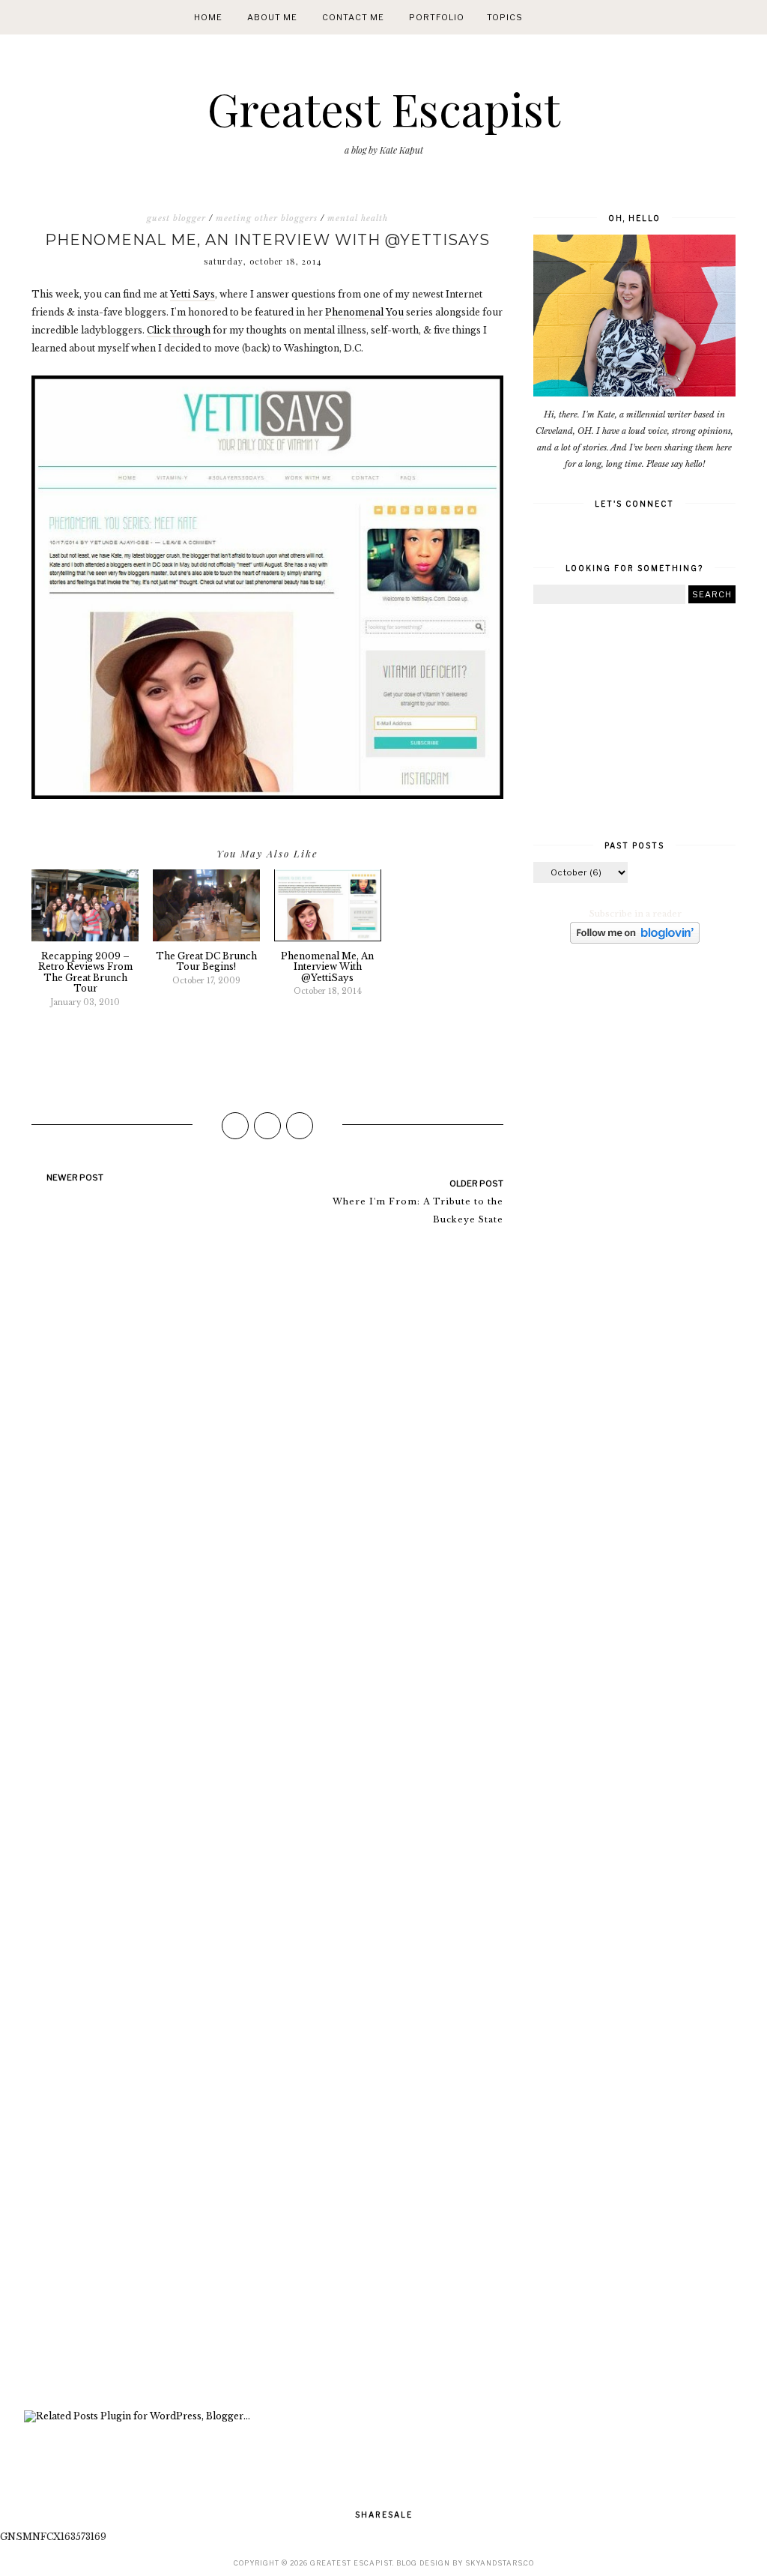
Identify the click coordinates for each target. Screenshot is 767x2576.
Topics (505, 17)
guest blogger (176, 218)
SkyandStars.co (500, 2563)
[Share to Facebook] (235, 1126)
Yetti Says (192, 294)
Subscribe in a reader (636, 914)
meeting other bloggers (267, 218)
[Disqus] (267, 1444)
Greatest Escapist (384, 108)
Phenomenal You (364, 312)
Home (208, 17)
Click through (179, 330)
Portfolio (437, 17)
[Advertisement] (267, 2216)
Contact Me (353, 17)
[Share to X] (267, 1126)
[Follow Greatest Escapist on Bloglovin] (635, 941)
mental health (358, 218)
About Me (272, 17)
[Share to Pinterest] (300, 1126)
